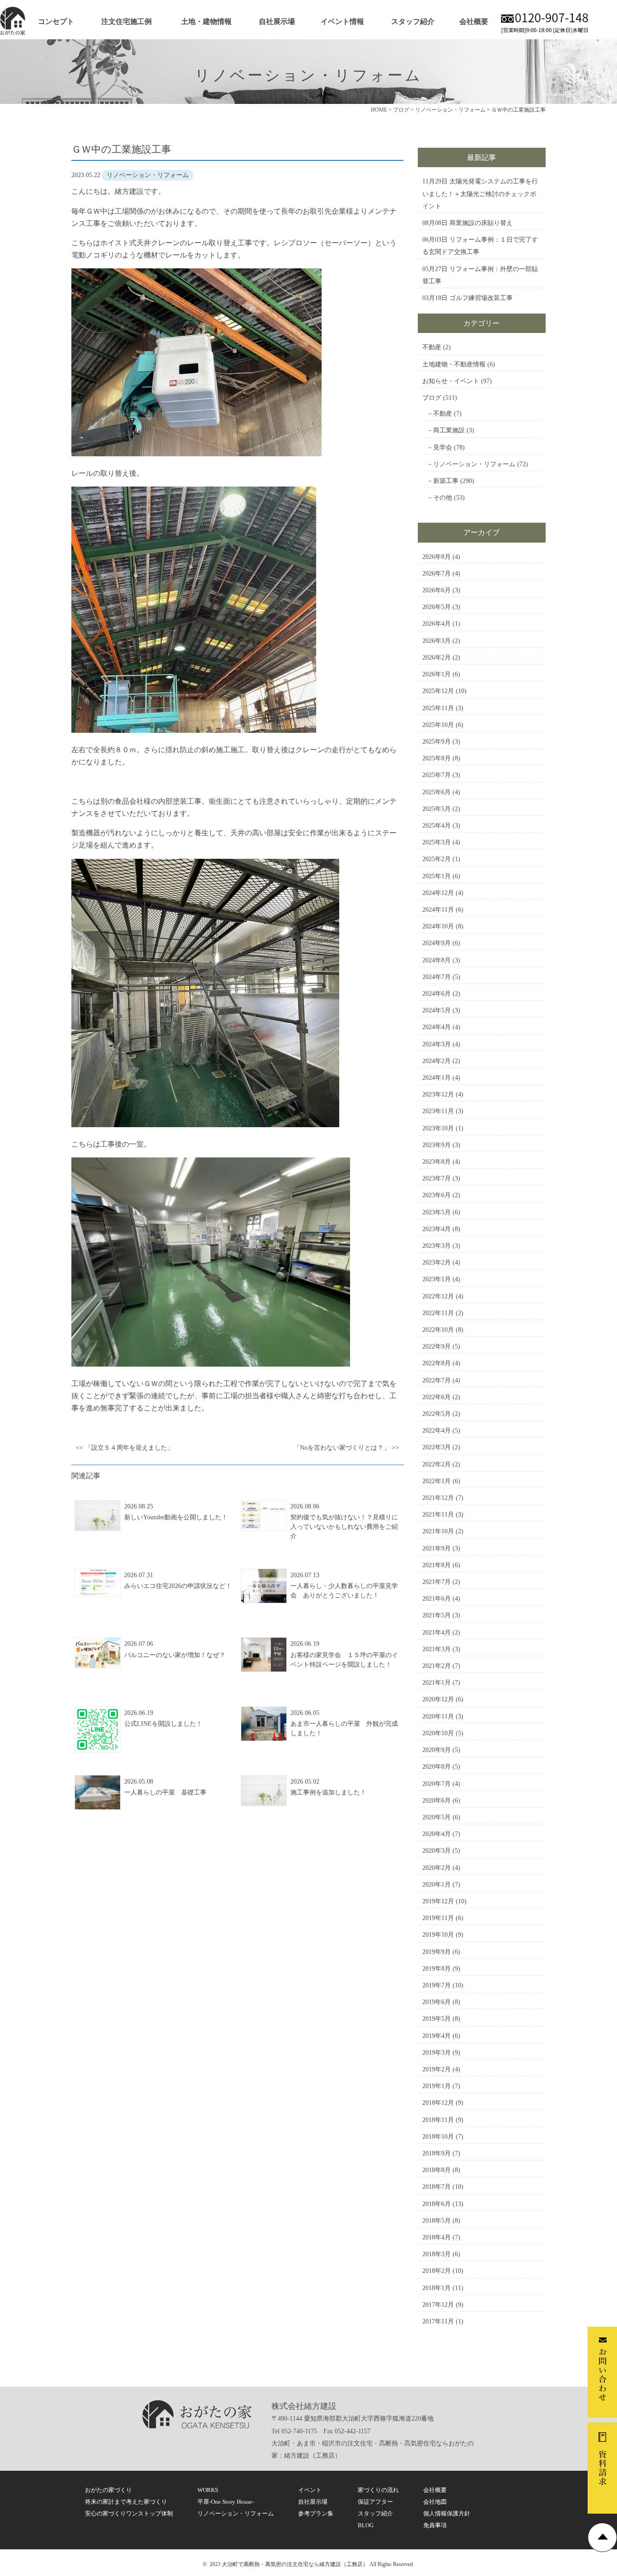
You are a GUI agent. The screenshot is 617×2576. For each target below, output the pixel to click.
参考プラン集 (316, 2513)
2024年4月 (437, 1027)
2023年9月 (437, 1145)
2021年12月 (438, 1498)
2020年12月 (438, 1699)
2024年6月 (437, 994)
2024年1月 (437, 1078)
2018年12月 (438, 2103)
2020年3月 (437, 1851)
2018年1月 (437, 2288)
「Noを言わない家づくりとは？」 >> (346, 1448)
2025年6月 (437, 792)
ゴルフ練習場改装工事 (481, 298)
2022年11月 (438, 1313)
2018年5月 (437, 2221)
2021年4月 (437, 1632)
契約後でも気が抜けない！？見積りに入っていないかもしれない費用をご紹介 (344, 1527)
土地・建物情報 (206, 21)
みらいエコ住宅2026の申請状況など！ (178, 1586)
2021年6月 (437, 1599)
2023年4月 (437, 1229)
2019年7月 (437, 1985)
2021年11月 (438, 1515)
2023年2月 (437, 1262)
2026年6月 (437, 590)
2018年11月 (438, 2120)
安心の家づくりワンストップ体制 (129, 2513)
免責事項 (435, 2525)
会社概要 (474, 21)
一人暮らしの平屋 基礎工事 (165, 1792)
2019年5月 (437, 2019)
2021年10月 (438, 1531)
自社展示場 (277, 21)
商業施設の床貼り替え (481, 223)
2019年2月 (437, 2069)
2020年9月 (437, 1750)
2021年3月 (437, 1649)
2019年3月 (437, 2053)
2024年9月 (437, 943)
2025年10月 (438, 725)
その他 (443, 498)
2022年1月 (437, 1481)
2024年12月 (438, 893)
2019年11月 (438, 1918)
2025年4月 (437, 826)
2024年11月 (438, 910)
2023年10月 (438, 1128)
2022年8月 (437, 1363)
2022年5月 (437, 1414)
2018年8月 (437, 2170)
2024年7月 (437, 977)
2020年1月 (437, 1885)
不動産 (432, 347)
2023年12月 (438, 1094)
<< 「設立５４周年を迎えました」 (125, 1448)
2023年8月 (437, 1162)
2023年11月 (438, 1111)
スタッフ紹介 (413, 21)
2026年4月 (437, 624)
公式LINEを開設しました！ (163, 1724)
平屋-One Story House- (226, 2502)
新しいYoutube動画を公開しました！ (176, 1517)
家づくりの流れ (378, 2490)
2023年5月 (437, 1212)
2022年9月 (437, 1347)
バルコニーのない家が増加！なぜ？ (175, 1655)
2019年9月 (437, 1952)
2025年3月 (437, 842)
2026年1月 (437, 674)
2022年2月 (437, 1464)
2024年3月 (437, 1044)
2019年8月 (437, 1969)
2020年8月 (437, 1767)
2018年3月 (437, 2254)
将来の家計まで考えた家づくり (126, 2502)
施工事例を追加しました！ (328, 1792)
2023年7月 (437, 1178)
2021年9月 (437, 1548)
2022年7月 (437, 1380)
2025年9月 (437, 742)
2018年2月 (437, 2271)
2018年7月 (437, 2187)
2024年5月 (437, 1010)
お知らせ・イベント (451, 381)
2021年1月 (437, 1683)
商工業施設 (449, 430)
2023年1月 (437, 1279)
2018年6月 (437, 2204)
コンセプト (56, 21)
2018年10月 (438, 2137)
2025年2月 (437, 859)
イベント (310, 2490)
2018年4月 (437, 2237)
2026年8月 (437, 557)
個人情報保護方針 (447, 2513)
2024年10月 (438, 926)
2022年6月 (437, 1397)
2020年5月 (437, 1817)
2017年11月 (438, 2321)
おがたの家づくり (108, 2490)
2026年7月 (437, 574)
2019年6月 (437, 2002)
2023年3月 (437, 1246)
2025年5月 (437, 809)
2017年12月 (438, 2305)
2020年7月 (437, 1784)
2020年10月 (438, 1733)
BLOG (366, 2525)
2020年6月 (437, 1801)
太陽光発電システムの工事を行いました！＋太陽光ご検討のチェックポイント (480, 194)
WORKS (208, 2490)
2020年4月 (437, 1834)
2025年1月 (437, 876)
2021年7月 (437, 1582)
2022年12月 (438, 1296)
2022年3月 (437, 1447)
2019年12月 (438, 1901)
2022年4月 (437, 1431)
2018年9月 (437, 2153)
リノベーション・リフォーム (474, 464)
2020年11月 (438, 1717)
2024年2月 (437, 1061)
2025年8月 (437, 758)
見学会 (443, 447)
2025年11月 (438, 708)
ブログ (432, 398)
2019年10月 (438, 1935)
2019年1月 (437, 2086)
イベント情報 (342, 21)
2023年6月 (437, 1195)
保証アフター (375, 2502)
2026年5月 (437, 607)
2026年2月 (437, 658)
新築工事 (446, 481)
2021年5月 (437, 1615)
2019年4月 (437, 2036)
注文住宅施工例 (126, 21)
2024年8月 (437, 960)
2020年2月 (437, 1868)
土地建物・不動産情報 (454, 364)
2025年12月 (438, 691)
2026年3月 (437, 641)
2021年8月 (437, 1565)
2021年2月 (437, 1666)
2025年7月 (437, 775)
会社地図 (435, 2502)
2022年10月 (438, 1330)
